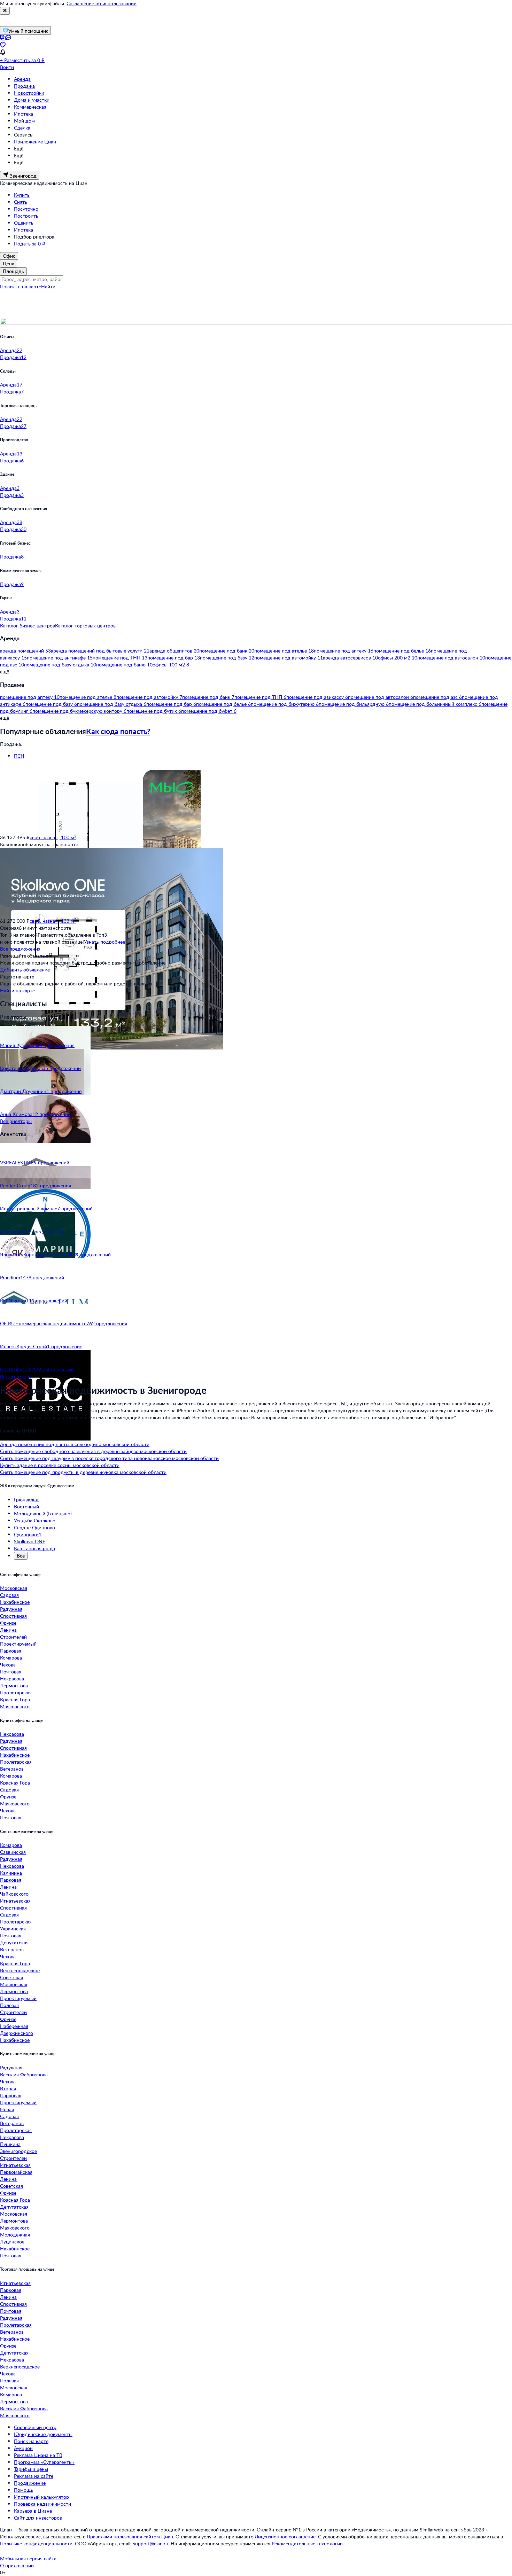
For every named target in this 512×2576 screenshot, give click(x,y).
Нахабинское (15, 1602)
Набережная (14, 2026)
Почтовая (11, 1672)
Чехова (8, 1665)
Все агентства (16, 1376)
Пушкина (10, 2144)
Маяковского (15, 1706)
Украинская (13, 1929)
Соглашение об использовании (102, 3)
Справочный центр (35, 2427)
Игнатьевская (15, 1901)
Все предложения (20, 949)
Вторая (8, 2088)
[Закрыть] (5, 11)
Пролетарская (16, 1692)
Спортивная (13, 1616)
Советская (11, 1977)
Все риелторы (16, 1121)
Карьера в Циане (33, 2511)
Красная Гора (15, 1699)
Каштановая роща (34, 1548)
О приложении (17, 2565)
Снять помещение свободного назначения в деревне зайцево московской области (93, 1451)
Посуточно (26, 209)
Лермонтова (14, 1685)
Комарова (11, 1658)
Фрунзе (8, 1623)
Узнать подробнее (104, 942)
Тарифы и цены (31, 2469)
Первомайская (16, 2172)
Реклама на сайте (34, 2476)
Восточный (26, 1506)
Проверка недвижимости (42, 2504)
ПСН (19, 756)
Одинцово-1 (28, 1534)
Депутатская (14, 1942)
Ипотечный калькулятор (41, 2497)
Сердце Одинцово (34, 1527)
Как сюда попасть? (118, 731)
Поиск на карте (31, 2441)
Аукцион (23, 2448)
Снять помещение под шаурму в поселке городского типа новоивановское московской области (109, 1458)
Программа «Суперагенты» (44, 2462)
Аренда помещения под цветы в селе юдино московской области (75, 1444)
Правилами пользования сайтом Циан (130, 2536)
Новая (7, 2109)
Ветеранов (12, 1769)
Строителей (13, 1637)
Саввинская (13, 1852)
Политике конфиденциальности (36, 2543)
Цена (9, 263)
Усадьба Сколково (35, 1520)
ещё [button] (5, 672)
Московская (14, 1588)
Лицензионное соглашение (285, 2536)
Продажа (24, 86)
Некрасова (12, 1679)
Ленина (8, 1630)
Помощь (24, 2490)
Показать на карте (21, 286)
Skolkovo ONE (30, 1541)
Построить (26, 216)
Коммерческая (30, 107)
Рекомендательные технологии (307, 2543)
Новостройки (29, 93)
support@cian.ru (151, 2543)
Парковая (11, 1651)
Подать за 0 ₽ (30, 244)
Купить (22, 195)
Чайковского (14, 1894)
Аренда (22, 79)
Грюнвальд (26, 1500)
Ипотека (24, 114)
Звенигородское (18, 2151)
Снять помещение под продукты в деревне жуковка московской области (83, 1472)
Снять (21, 202)
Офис (9, 256)
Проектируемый (18, 1644)
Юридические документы (43, 2434)
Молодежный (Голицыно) (43, 1513)
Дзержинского (17, 2033)
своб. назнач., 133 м (53, 921)
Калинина (11, 1873)
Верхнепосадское (20, 1970)
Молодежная (15, 2235)
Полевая (9, 2005)
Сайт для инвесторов (38, 2518)
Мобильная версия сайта (28, 2558)
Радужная (11, 1609)
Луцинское (12, 2242)
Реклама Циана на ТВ (38, 2455)
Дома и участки (32, 100)
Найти (48, 286)
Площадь (13, 271)
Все (21, 1556)
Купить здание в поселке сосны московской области (60, 1465)
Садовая (9, 1595)
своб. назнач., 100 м (53, 837)
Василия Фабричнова (24, 2074)
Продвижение (30, 2483)
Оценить (24, 223)
